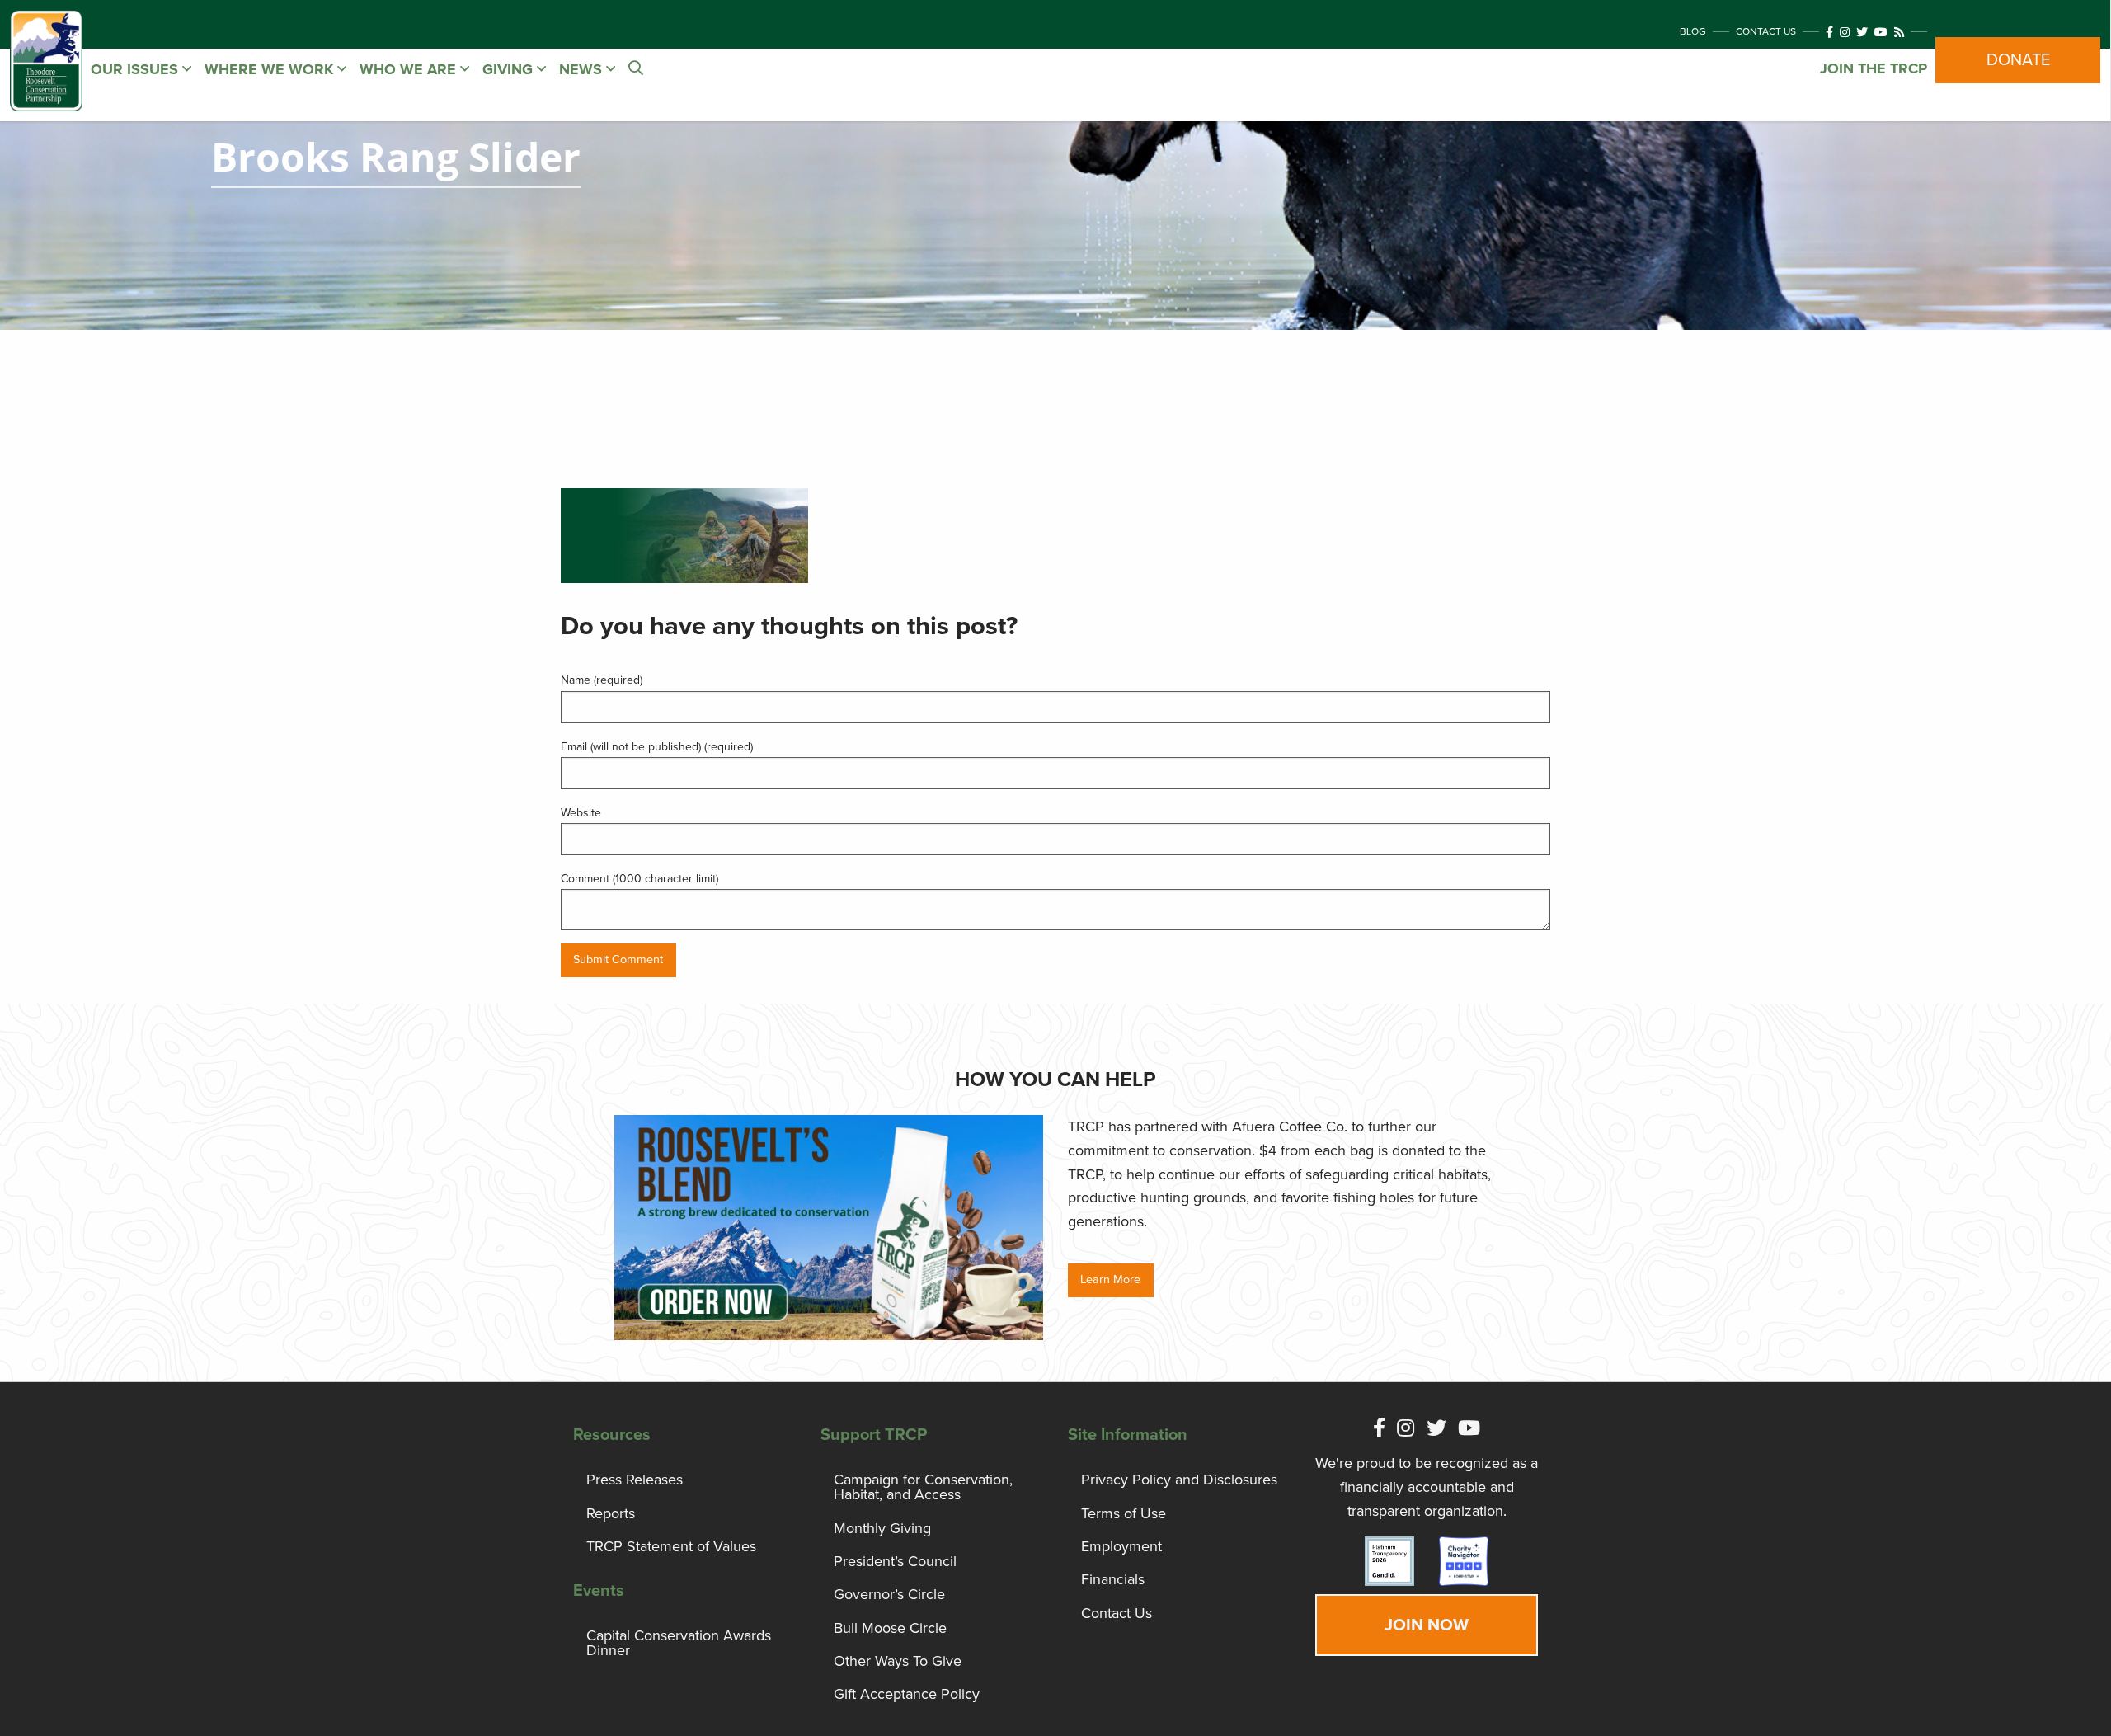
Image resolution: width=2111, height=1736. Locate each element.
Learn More (1110, 1280)
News (583, 69)
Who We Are (410, 69)
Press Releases (635, 1480)
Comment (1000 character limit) (639, 879)
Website (581, 813)
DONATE (2018, 60)
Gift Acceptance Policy (907, 1694)
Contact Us (1766, 31)
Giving (510, 69)
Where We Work (271, 69)
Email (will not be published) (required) (657, 747)
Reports (611, 1513)
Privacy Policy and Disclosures (1179, 1480)
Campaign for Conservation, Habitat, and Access (923, 1487)
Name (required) (602, 680)
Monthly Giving (882, 1528)
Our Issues (136, 69)
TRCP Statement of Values (671, 1546)
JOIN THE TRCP (1874, 68)
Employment (1121, 1546)
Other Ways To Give (898, 1661)
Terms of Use (1124, 1513)
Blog (1693, 31)
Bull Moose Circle (890, 1628)
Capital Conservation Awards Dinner (679, 1643)
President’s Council (895, 1561)
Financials (1113, 1579)
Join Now (1427, 1625)
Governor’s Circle (889, 1594)
